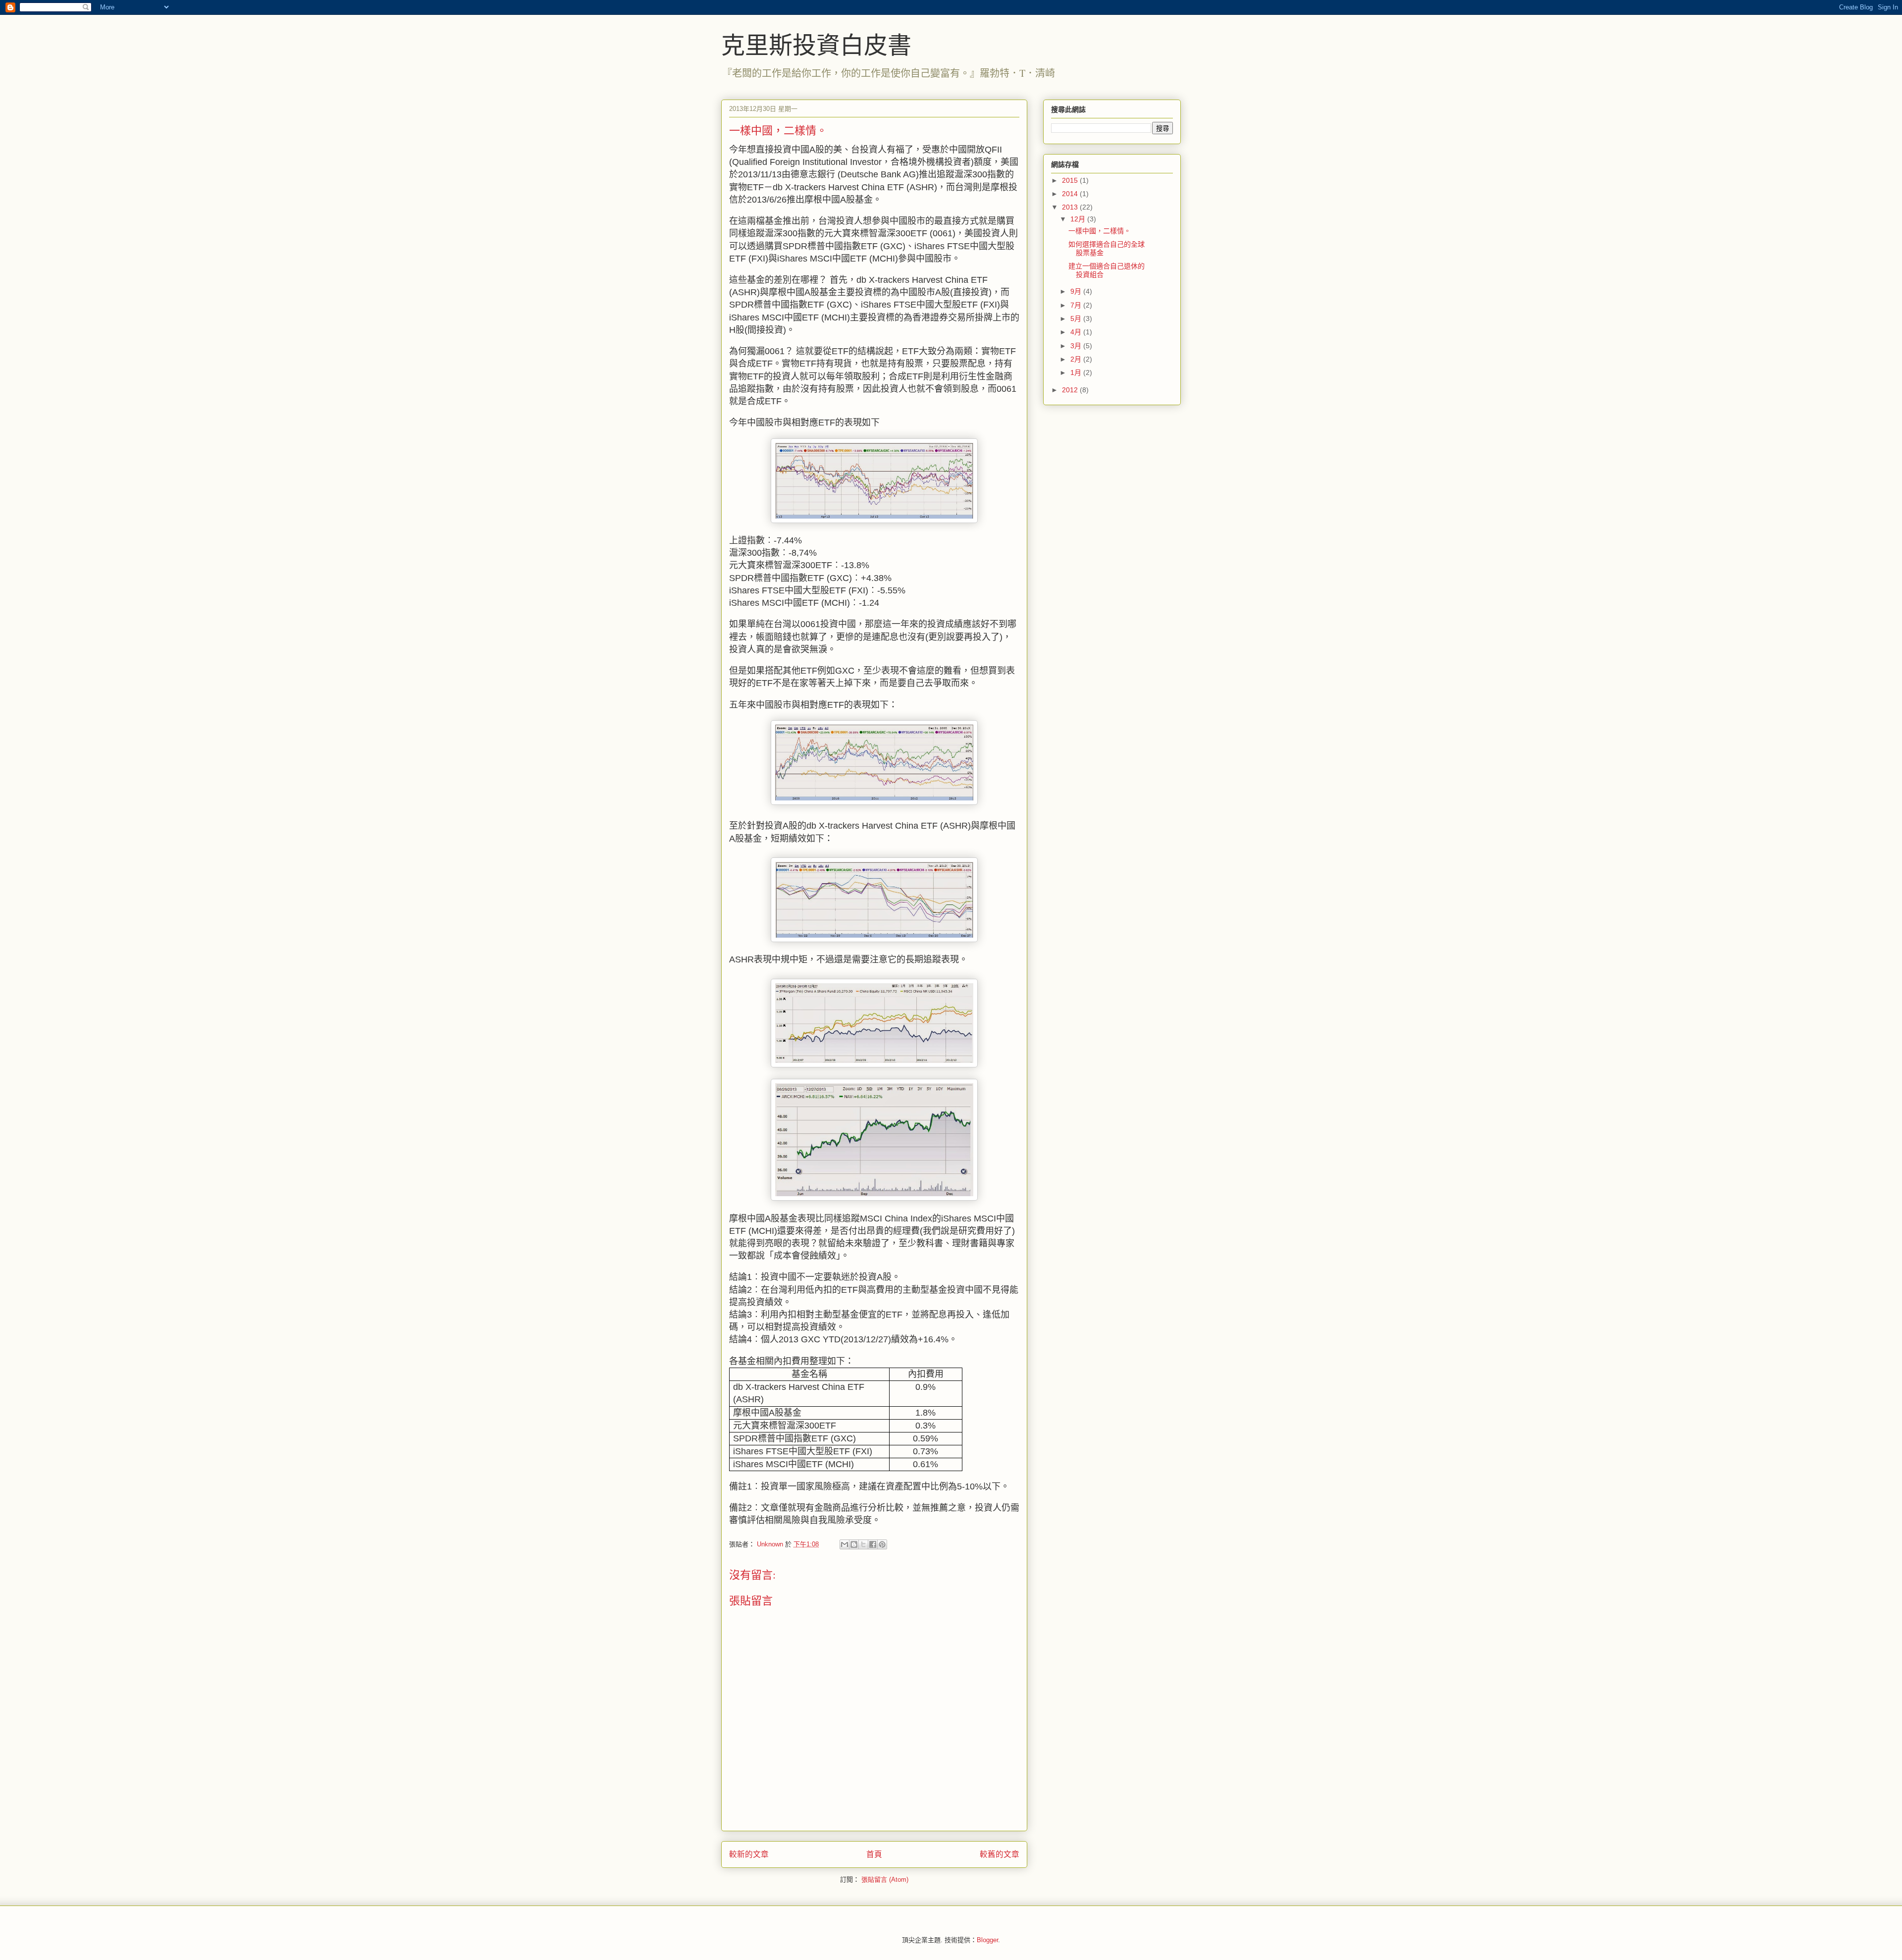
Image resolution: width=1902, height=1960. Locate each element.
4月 (1077, 332)
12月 (1079, 219)
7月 (1077, 305)
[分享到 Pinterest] (882, 1544)
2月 (1077, 359)
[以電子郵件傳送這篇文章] (845, 1544)
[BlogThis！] (854, 1544)
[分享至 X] (863, 1544)
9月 (1077, 291)
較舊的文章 (1000, 1854)
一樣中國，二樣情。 (1100, 231)
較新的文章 (749, 1854)
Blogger (987, 1940)
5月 (1077, 318)
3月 (1077, 346)
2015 (1071, 180)
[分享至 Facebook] (873, 1544)
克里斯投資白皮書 (816, 44)
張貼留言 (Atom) (885, 1880)
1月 (1077, 372)
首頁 (874, 1854)
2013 (1071, 207)
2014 (1071, 194)
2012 (1071, 390)
